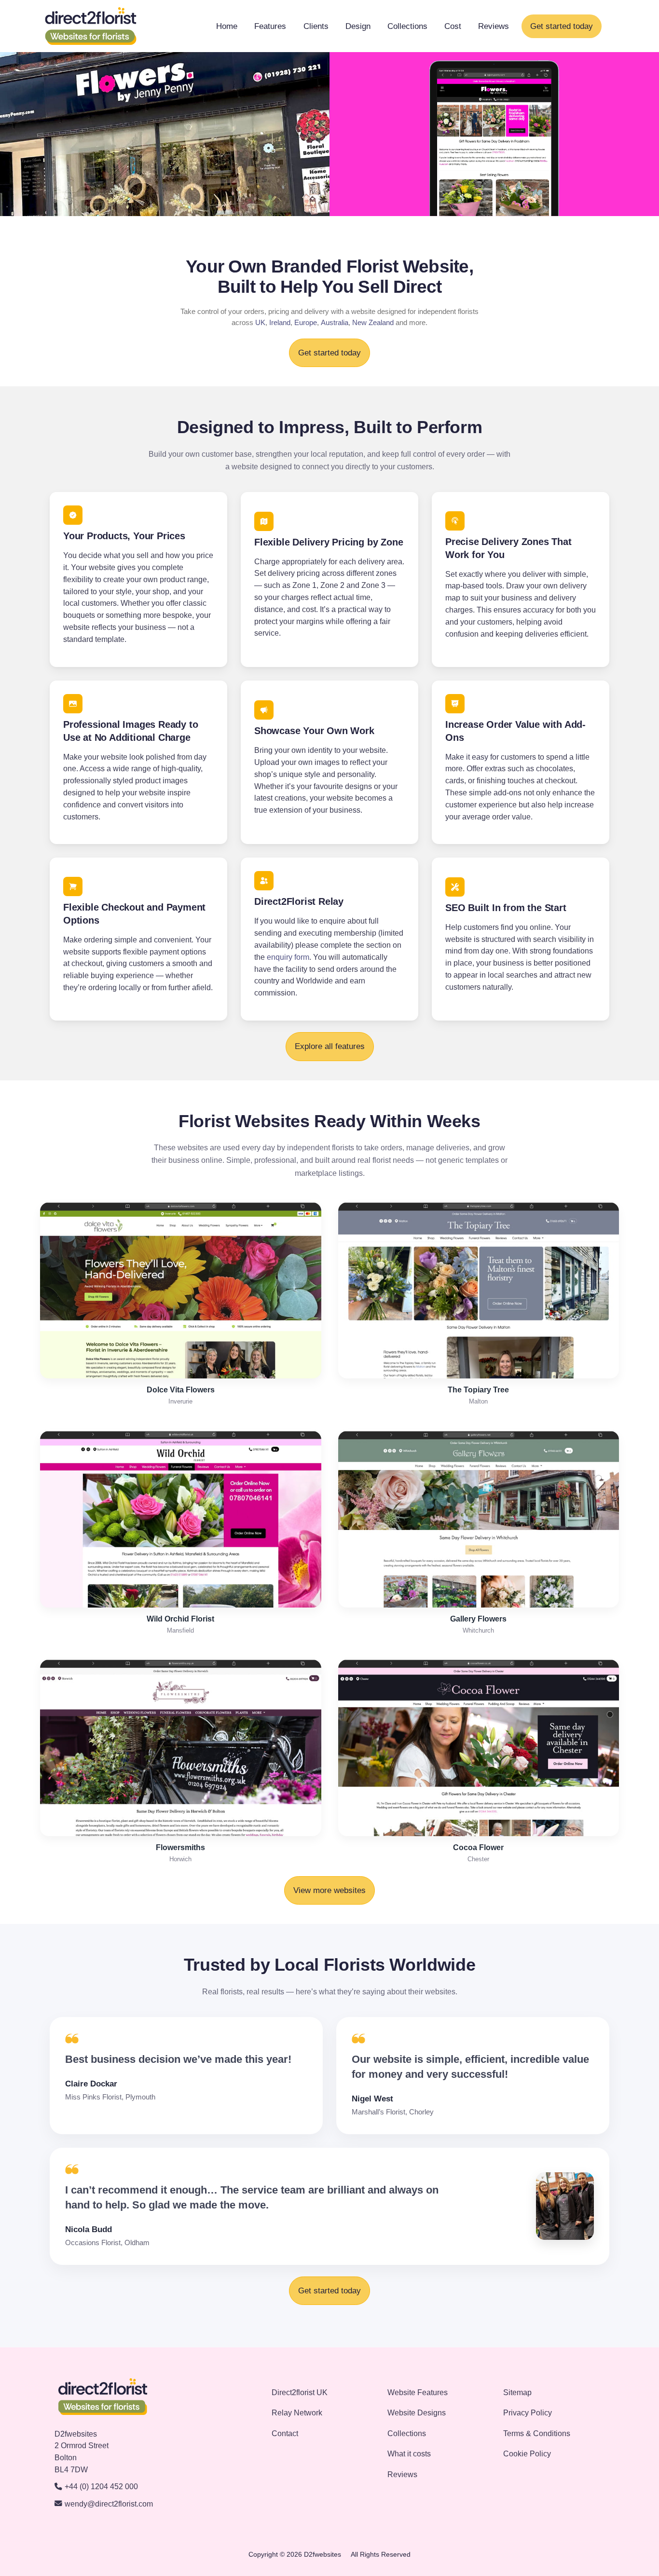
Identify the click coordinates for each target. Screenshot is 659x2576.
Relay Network (297, 2413)
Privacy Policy (528, 2413)
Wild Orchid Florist (180, 1619)
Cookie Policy (527, 2454)
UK (260, 323)
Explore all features (330, 1046)
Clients (316, 26)
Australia (335, 323)
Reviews (494, 26)
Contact (285, 2433)
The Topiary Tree (478, 1390)
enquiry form (288, 957)
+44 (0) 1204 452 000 (101, 2487)
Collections (407, 26)
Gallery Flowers (478, 1619)
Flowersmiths (180, 1847)
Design (358, 26)
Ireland (280, 323)
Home (227, 26)
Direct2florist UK (300, 2392)
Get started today (562, 26)
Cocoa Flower (478, 1847)
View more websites (329, 1890)
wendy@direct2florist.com (109, 2504)
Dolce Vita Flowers (181, 1390)
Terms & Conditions (537, 2433)
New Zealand (373, 323)
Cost (453, 26)
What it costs (409, 2454)
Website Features (418, 2392)
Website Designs (417, 2413)
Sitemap (517, 2392)
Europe (306, 323)
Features (270, 26)
